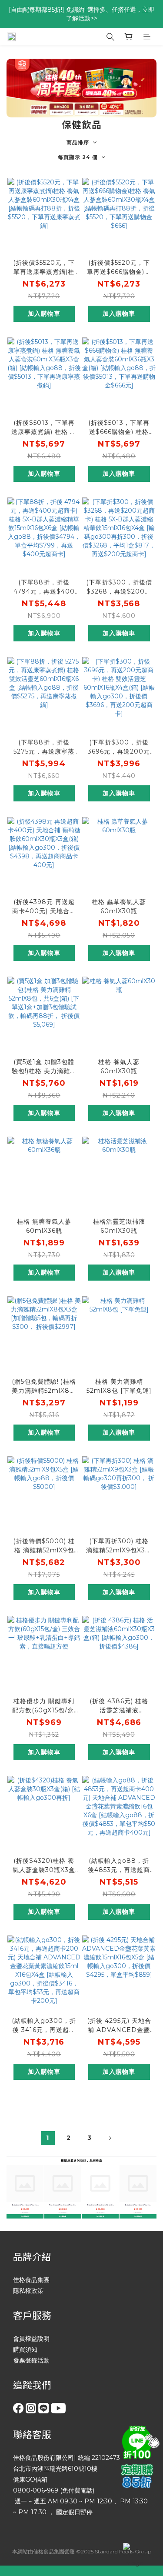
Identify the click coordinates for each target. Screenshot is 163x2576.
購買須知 (25, 2349)
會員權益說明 (31, 2339)
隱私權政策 (28, 2291)
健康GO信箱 (30, 2479)
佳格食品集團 (31, 2280)
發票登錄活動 (31, 2360)
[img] (139, 2441)
